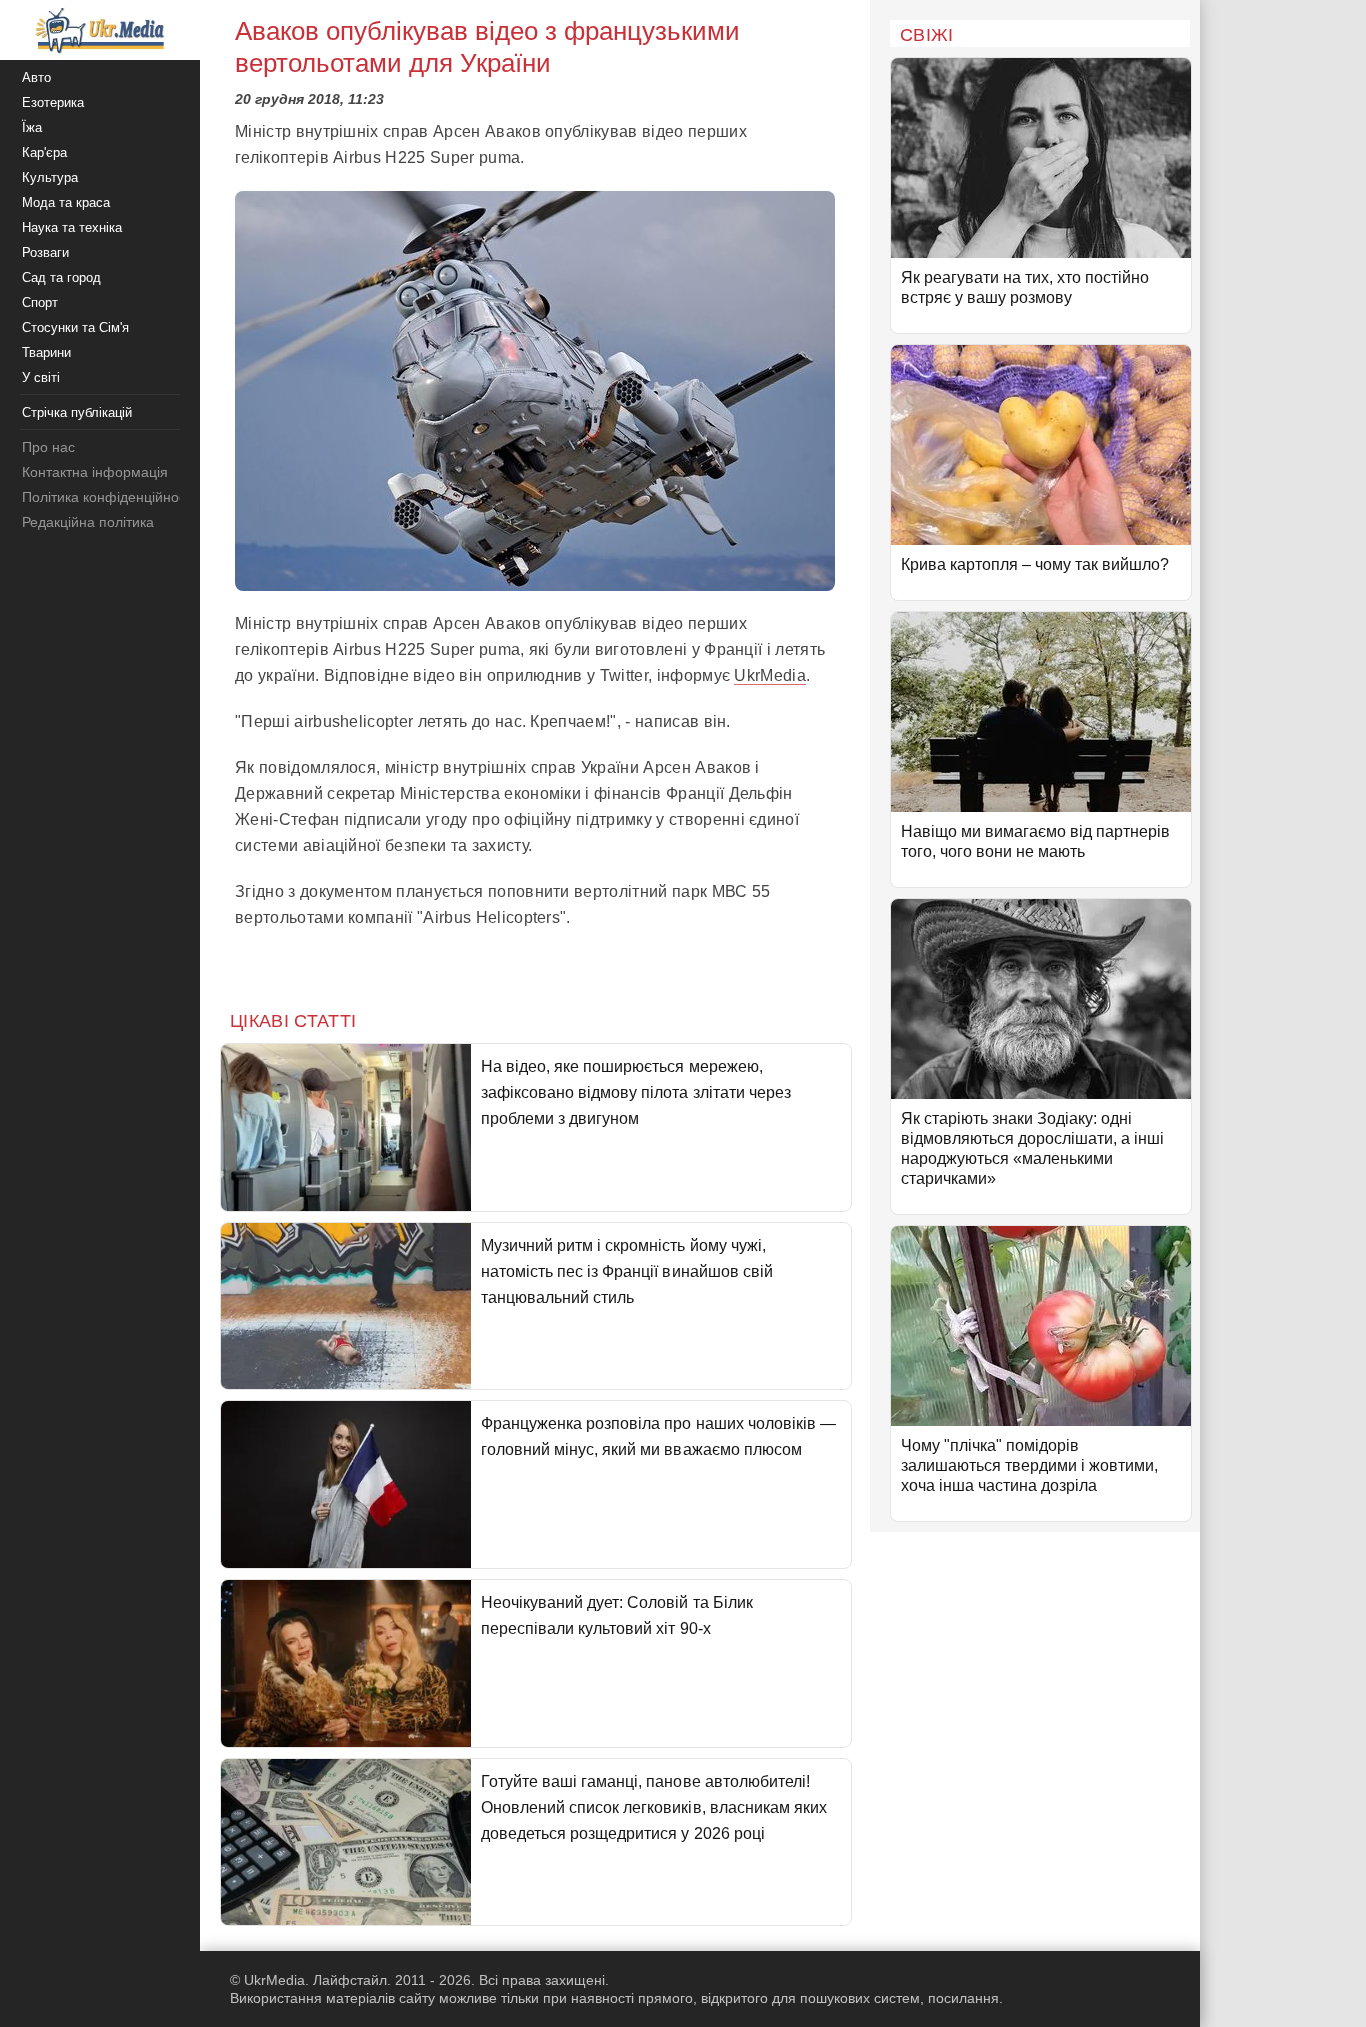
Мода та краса (66, 202)
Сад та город (61, 277)
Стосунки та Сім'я (75, 327)
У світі (41, 377)
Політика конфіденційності (108, 497)
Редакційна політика (88, 522)
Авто (36, 77)
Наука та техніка (72, 227)
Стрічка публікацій (77, 412)
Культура (50, 177)
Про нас (48, 447)
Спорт (40, 302)
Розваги (45, 252)
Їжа (32, 127)
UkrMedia (770, 675)
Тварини (46, 352)
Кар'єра (44, 152)
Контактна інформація (95, 472)
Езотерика (53, 102)
